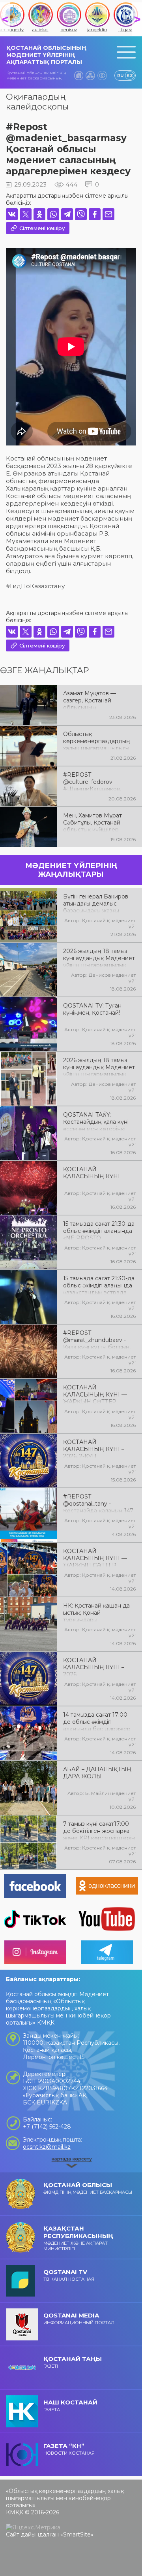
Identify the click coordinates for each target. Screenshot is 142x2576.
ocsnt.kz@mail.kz (47, 2147)
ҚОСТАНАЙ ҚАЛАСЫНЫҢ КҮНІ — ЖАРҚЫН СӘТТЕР (95, 1394)
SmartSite (77, 2534)
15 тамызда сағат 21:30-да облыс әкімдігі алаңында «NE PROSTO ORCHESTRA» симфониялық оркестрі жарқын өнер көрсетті (99, 1230)
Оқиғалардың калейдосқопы (37, 102)
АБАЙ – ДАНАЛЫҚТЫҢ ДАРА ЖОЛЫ (97, 1773)
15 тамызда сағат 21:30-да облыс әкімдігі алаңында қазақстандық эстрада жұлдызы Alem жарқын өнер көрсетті (99, 1285)
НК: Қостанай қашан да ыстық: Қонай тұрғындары (96, 1612)
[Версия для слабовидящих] (102, 75)
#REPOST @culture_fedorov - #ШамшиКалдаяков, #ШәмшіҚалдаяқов (92, 781)
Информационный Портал (79, 2318)
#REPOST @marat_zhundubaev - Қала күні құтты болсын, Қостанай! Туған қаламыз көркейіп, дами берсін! (98, 1339)
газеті (73, 2362)
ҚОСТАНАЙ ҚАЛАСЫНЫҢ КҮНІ (92, 1173)
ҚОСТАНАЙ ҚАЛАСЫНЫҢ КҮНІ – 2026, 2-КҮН (94, 1448)
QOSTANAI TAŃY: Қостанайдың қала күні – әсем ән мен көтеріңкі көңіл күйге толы (98, 1121)
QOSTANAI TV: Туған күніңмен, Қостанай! (92, 1009)
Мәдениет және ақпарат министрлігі (78, 2238)
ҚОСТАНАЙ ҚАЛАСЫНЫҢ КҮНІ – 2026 (94, 1666)
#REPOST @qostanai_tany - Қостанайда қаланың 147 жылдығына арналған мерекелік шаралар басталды (98, 1503)
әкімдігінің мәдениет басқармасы (88, 2188)
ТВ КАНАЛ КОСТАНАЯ (69, 2275)
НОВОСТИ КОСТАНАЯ (69, 2449)
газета (70, 2405)
